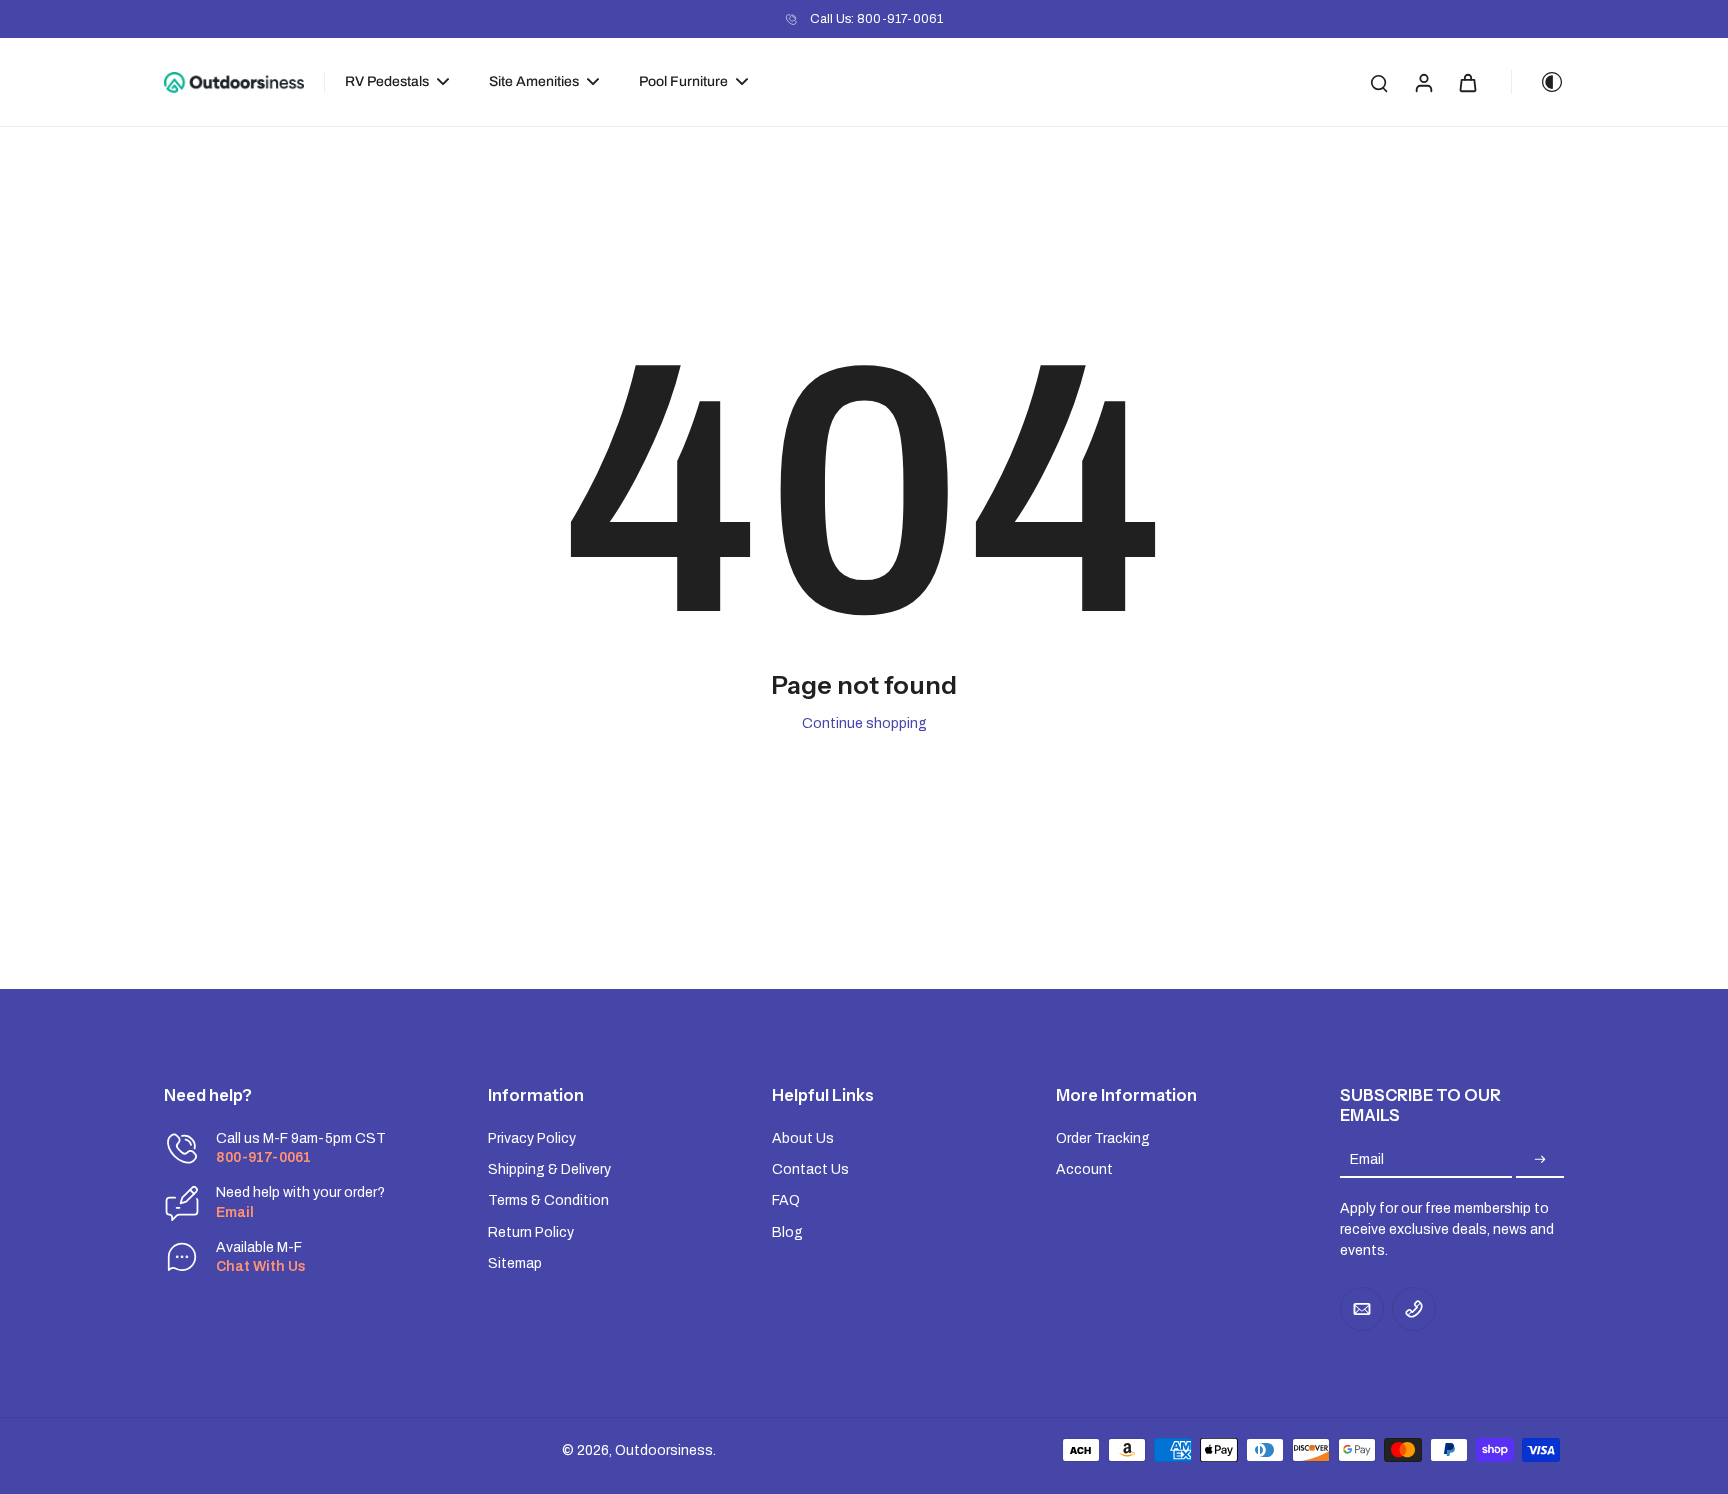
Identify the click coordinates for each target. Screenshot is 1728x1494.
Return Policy (531, 1232)
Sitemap (515, 1263)
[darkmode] (1538, 82)
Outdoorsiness (664, 1450)
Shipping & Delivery (549, 1169)
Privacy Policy (532, 1138)
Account (1084, 1169)
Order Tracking (1103, 1138)
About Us (803, 1138)
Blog (787, 1232)
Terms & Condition (548, 1200)
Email (1367, 1159)
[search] (1379, 82)
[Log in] (1423, 82)
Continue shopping (864, 723)
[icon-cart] (1467, 82)
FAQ (786, 1200)
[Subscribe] (1540, 1159)
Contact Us (810, 1169)
